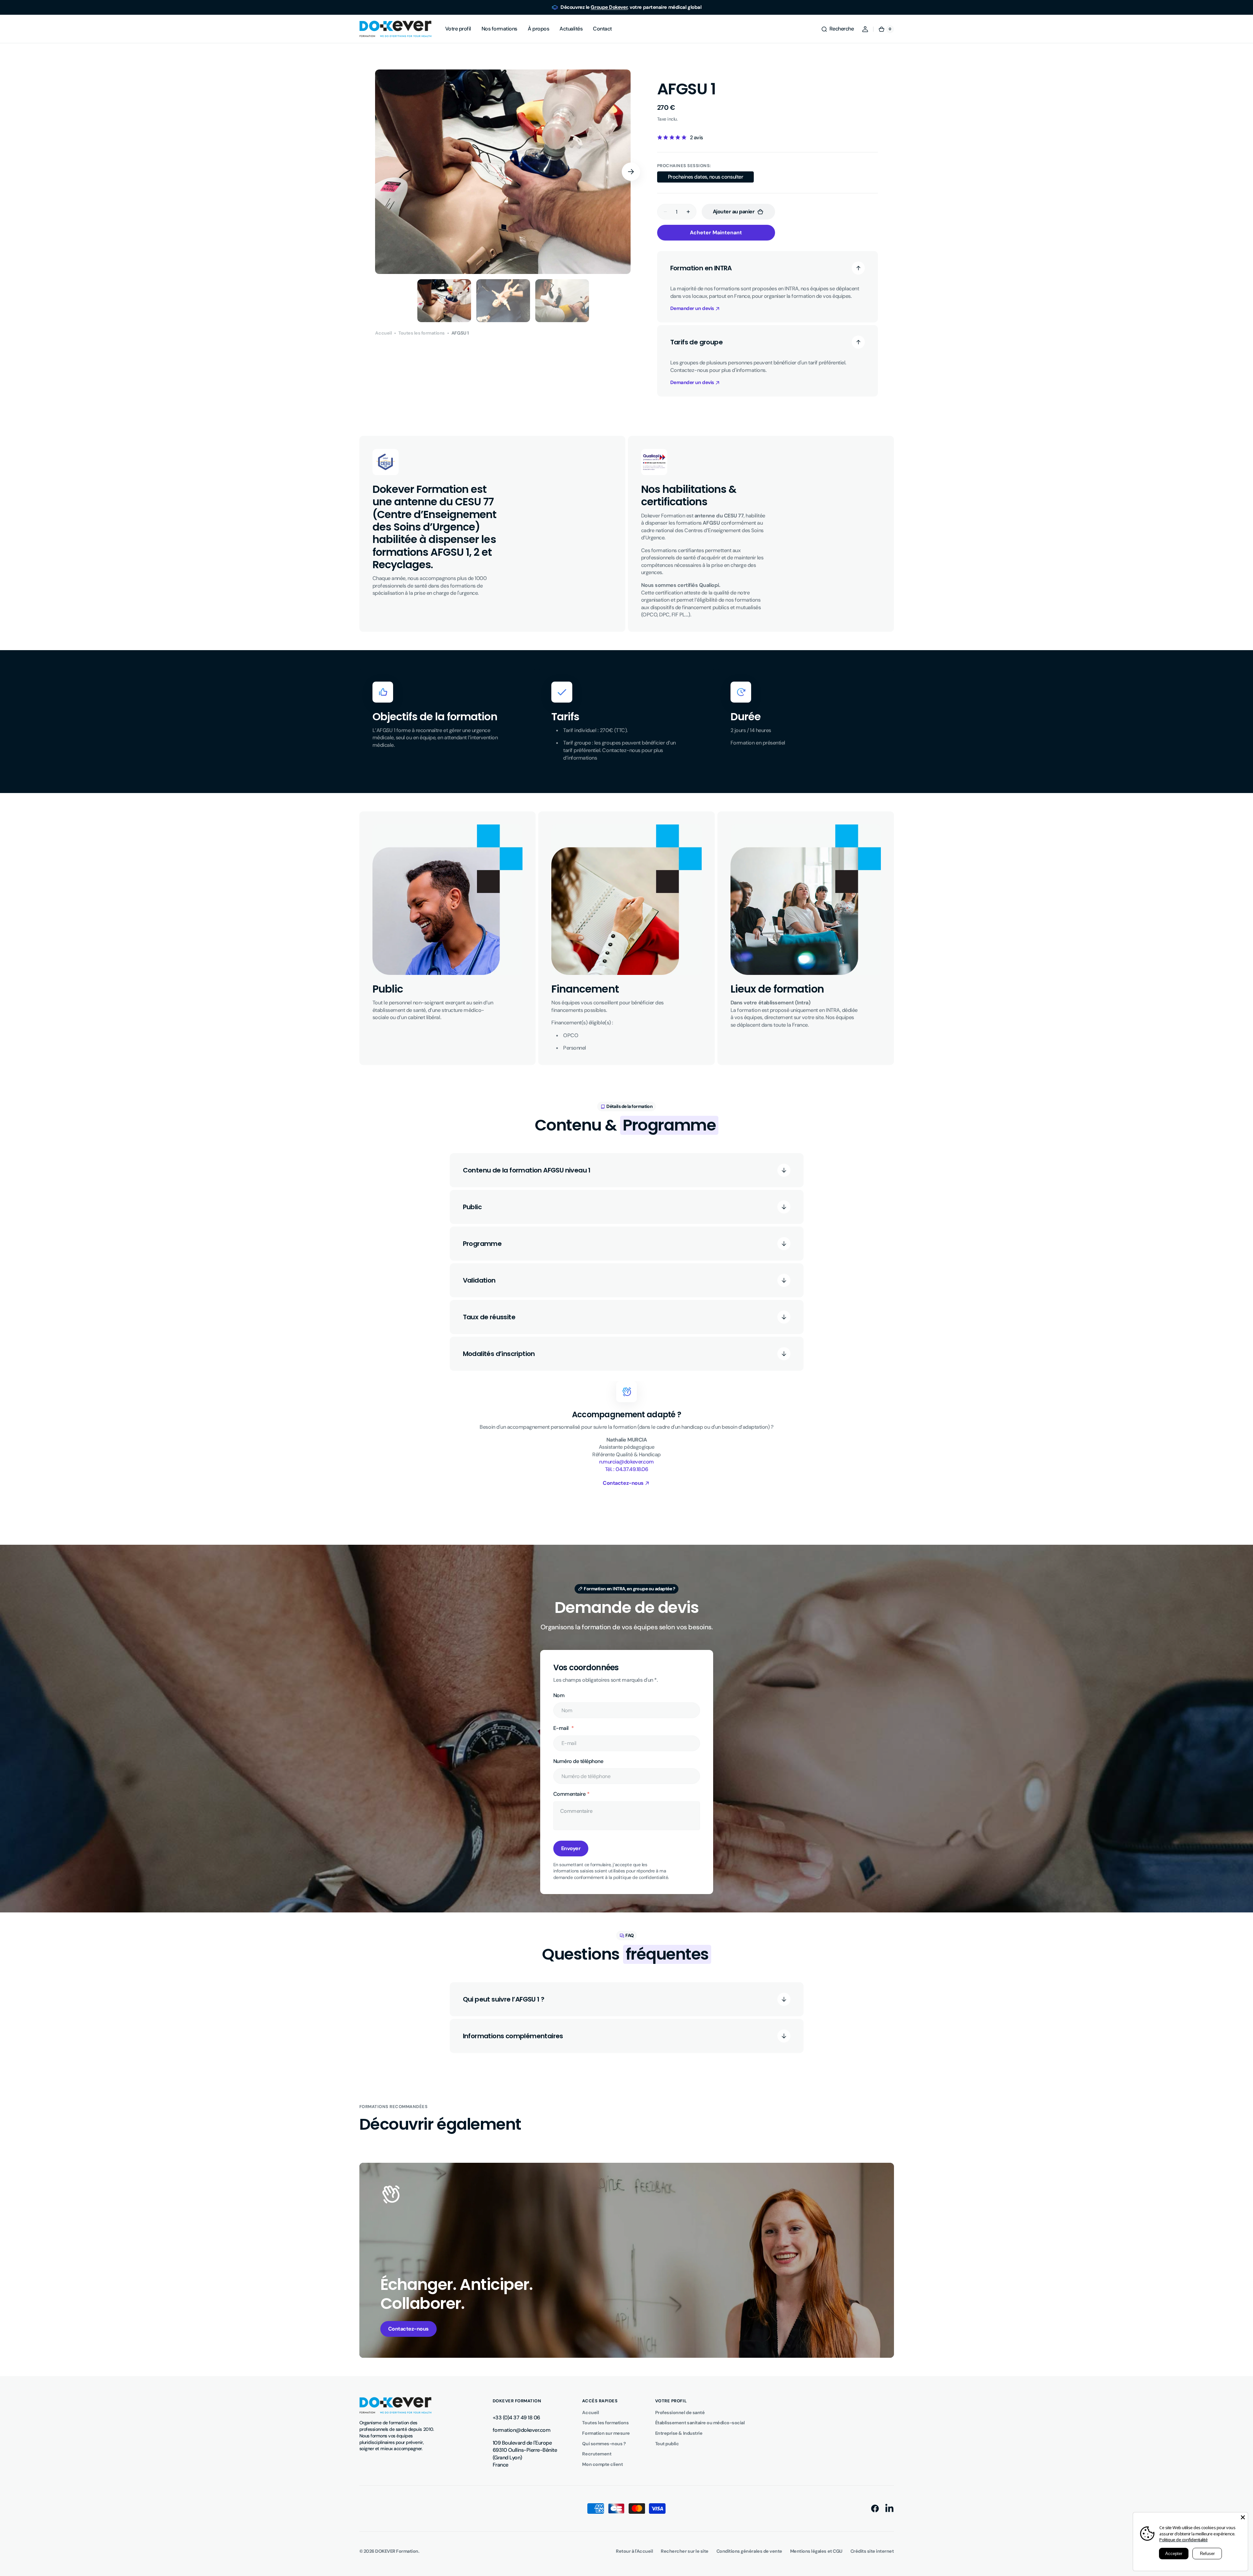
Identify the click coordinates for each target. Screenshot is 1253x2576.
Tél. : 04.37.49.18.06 (627, 1469)
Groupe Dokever (609, 7)
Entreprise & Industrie (679, 2433)
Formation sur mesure (606, 2433)
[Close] (1243, 2517)
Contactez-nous (408, 2329)
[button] (837, 29)
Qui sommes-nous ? (604, 2444)
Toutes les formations (422, 333)
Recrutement (597, 2454)
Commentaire (570, 1794)
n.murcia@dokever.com (626, 1462)
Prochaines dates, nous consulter (706, 178)
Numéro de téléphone (578, 1761)
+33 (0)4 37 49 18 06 (516, 2418)
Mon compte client (602, 2464)
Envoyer (571, 1848)
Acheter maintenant (716, 232)
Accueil (383, 333)
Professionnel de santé (680, 2412)
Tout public (667, 2444)
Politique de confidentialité (1183, 2540)
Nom (559, 1695)
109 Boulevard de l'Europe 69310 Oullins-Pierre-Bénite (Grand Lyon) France (525, 2454)
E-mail (562, 1728)
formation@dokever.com (522, 2430)
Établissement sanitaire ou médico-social (700, 2423)
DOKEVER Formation (397, 2551)
